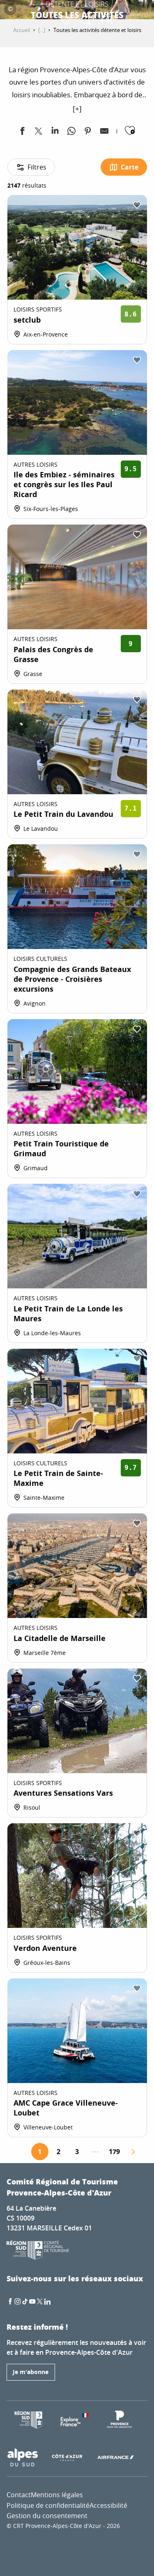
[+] (77, 109)
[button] (86, 21)
